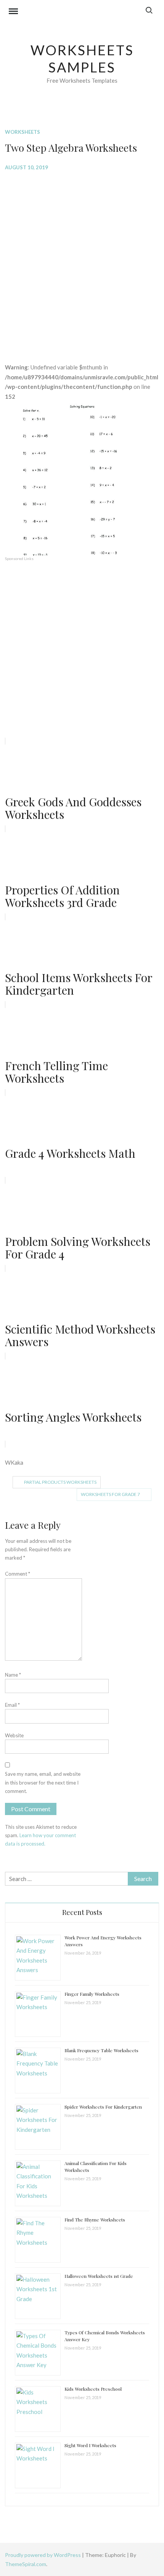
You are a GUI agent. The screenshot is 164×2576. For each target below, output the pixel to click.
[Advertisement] (82, 261)
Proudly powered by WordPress (43, 2555)
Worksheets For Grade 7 (110, 1494)
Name (13, 1675)
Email (12, 1705)
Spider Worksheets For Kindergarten (103, 2107)
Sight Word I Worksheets (90, 2445)
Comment (18, 1574)
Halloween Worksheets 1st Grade (99, 2276)
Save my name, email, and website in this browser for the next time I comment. (43, 1782)
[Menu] (13, 12)
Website (14, 1735)
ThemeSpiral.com (26, 2564)
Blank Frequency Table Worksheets (101, 2050)
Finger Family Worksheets (92, 1994)
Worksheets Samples (82, 59)
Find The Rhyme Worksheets (95, 2220)
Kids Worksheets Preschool (93, 2389)
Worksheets (23, 132)
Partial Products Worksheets (60, 1482)
